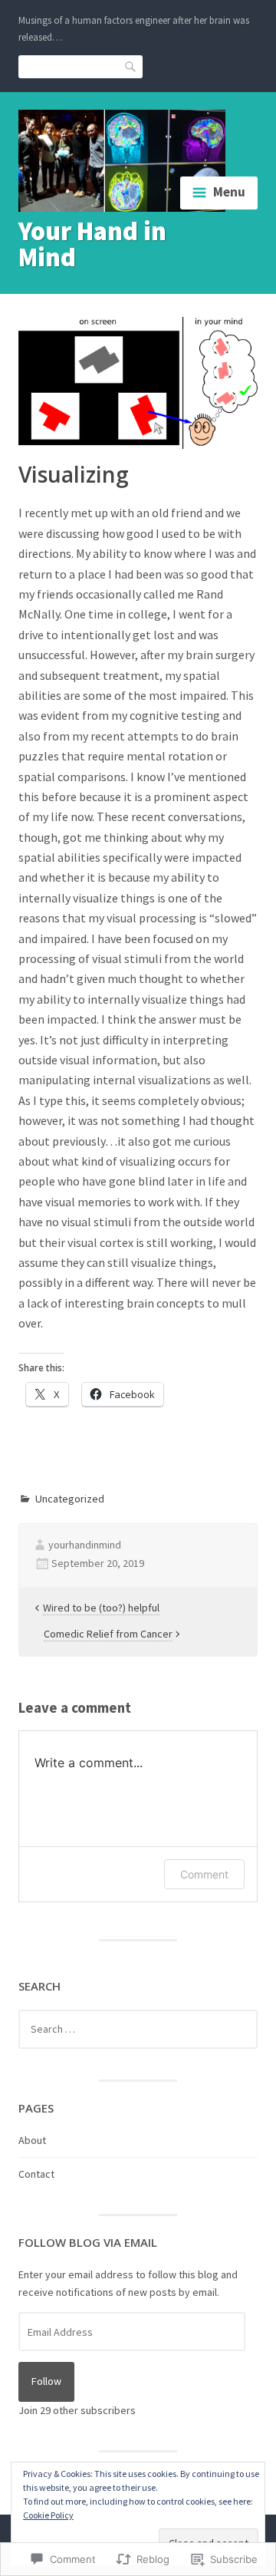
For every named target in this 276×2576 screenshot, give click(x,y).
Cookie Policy (48, 2515)
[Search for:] (138, 2029)
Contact (36, 2174)
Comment (204, 1874)
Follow (46, 2381)
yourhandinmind (85, 1545)
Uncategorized (70, 1499)
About (32, 2140)
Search (131, 66)
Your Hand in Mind (92, 244)
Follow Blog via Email (88, 2242)
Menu (229, 192)
